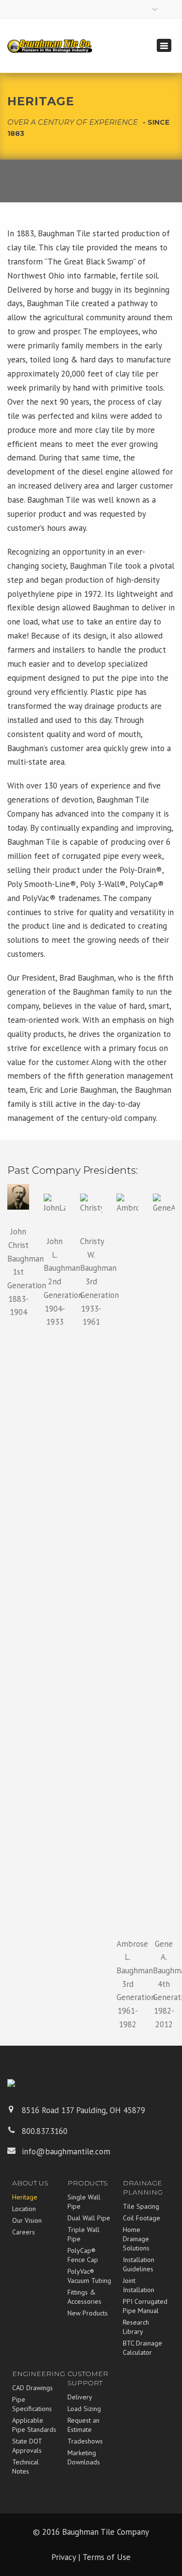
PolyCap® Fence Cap (83, 2255)
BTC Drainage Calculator (142, 2348)
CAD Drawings (33, 2388)
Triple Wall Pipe (83, 2234)
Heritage (25, 2197)
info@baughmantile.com (66, 2151)
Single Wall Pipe (84, 2202)
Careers (24, 2232)
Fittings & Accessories (84, 2297)
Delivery (80, 2397)
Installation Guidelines (139, 2264)
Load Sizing (84, 2409)
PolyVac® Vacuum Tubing (89, 2276)
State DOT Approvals (27, 2446)
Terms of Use (107, 2557)
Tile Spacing (141, 2206)
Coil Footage (141, 2218)
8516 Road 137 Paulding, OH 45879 (83, 2110)
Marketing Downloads (84, 2457)
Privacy (64, 2557)
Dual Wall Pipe (89, 2218)
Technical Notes (25, 2467)
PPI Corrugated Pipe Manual (145, 2306)
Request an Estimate (83, 2425)
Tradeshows (85, 2441)
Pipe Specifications (32, 2404)
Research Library (136, 2327)
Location (24, 2209)
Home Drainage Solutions (136, 2239)
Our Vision (27, 2220)
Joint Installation (139, 2285)
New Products (88, 2313)
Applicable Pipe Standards (34, 2425)
